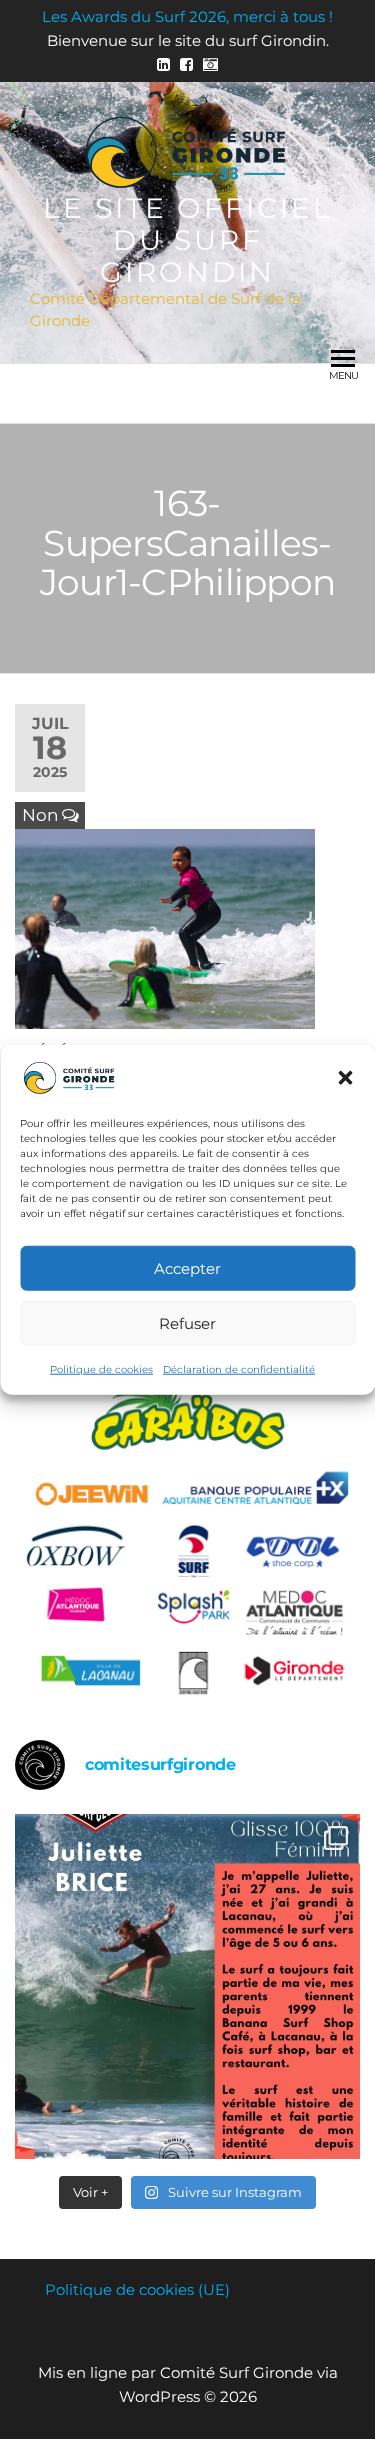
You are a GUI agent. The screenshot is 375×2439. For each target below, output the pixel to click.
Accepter (187, 1267)
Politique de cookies (101, 1369)
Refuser (187, 1322)
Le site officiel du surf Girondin (188, 240)
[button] (345, 1078)
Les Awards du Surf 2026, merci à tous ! (187, 16)
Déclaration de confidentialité (239, 1369)
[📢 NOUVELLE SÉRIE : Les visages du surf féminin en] (187, 1986)
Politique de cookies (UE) (137, 2289)
